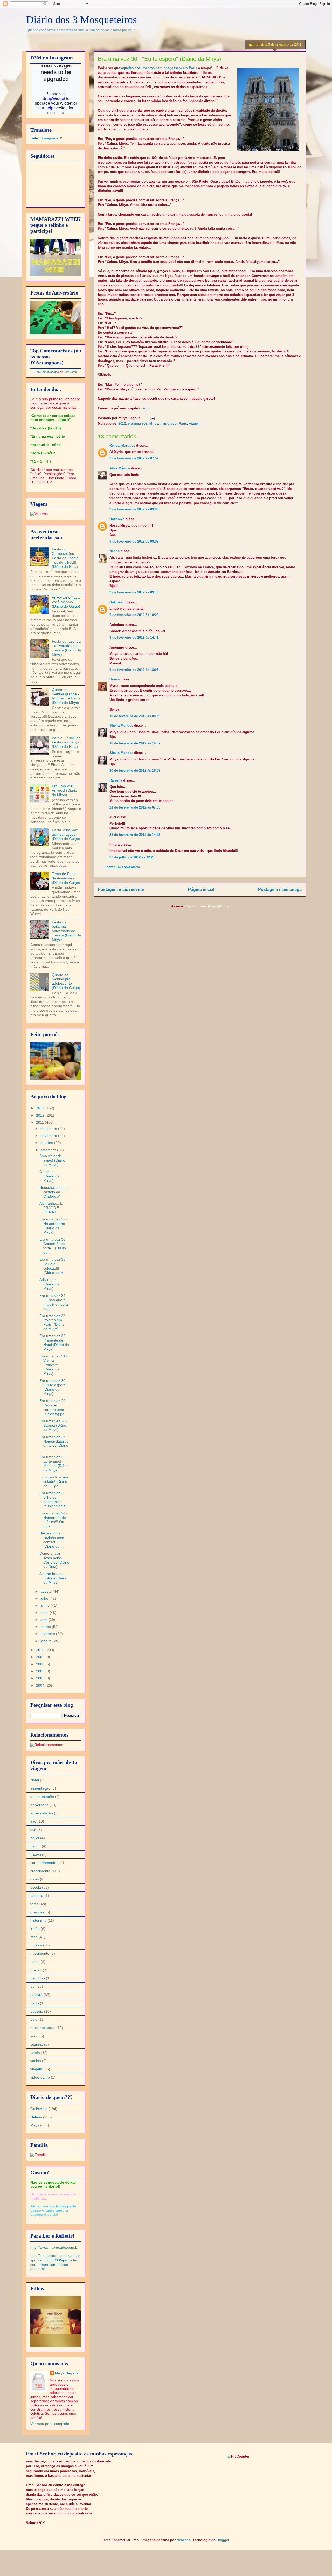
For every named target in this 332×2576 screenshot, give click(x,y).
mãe (34, 1937)
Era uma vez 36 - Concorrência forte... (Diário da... (54, 1246)
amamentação (42, 1797)
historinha (38, 1920)
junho (46, 1605)
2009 (41, 1657)
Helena (36, 2117)
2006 (41, 1671)
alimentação (40, 1788)
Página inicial (201, 889)
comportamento (43, 1863)
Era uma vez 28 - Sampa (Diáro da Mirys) (54, 1425)
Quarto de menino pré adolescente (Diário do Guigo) (66, 981)
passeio (37, 2011)
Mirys (154, 423)
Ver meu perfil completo (50, 2424)
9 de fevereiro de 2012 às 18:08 (134, 670)
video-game (40, 2077)
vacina (36, 2061)
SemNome (70, 372)
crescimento (40, 1871)
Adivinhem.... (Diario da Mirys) (50, 1284)
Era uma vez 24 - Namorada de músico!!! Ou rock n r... (54, 1520)
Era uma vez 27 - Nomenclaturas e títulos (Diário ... (54, 1443)
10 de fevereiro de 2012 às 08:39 (135, 716)
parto (35, 2003)
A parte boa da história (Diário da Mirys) (53, 1578)
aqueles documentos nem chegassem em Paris (159, 68)
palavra (36, 1995)
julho (45, 1598)
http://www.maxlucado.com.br (54, 2247)
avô (33, 1830)
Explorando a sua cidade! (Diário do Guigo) (54, 1481)
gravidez (37, 1912)
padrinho (38, 1978)
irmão (35, 1929)
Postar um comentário (122, 867)
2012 (122, 423)
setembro (49, 1150)
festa (34, 1904)
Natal (35, 1780)
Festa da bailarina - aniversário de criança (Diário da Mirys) (66, 931)
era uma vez (138, 423)
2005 (41, 1678)
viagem (195, 423)
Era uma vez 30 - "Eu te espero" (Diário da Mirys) (54, 1387)
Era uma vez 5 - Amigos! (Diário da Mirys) (65, 790)
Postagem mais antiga (280, 889)
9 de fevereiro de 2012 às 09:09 (134, 541)
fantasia (37, 1896)
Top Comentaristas (47, 372)
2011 (40, 1122)
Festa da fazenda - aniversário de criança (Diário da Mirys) (66, 648)
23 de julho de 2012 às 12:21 (132, 857)
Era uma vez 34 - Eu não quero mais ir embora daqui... (54, 1302)
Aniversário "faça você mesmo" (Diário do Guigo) (66, 602)
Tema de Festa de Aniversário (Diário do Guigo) (66, 878)
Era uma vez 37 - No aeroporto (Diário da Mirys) (54, 1226)
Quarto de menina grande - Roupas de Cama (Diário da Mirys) (66, 696)
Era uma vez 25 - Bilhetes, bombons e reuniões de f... (54, 1499)
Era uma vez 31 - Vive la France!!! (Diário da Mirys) (54, 1365)
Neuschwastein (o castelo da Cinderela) (54, 1192)
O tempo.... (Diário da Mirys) (49, 1176)
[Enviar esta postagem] (151, 418)
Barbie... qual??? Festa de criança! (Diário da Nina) (66, 742)
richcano (184, 2540)
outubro (47, 1143)
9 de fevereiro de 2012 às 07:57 (134, 458)
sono (34, 2036)
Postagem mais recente (121, 889)
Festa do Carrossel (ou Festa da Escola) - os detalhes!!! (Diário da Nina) (66, 558)
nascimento (40, 1953)
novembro (49, 1136)
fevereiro (48, 1634)
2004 (41, 1685)
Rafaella (116, 780)
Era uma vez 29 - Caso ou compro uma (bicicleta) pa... (54, 1407)
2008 (41, 1664)
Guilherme (39, 2109)
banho (36, 1846)
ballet (35, 1838)
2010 (41, 1650)
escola (36, 1887)
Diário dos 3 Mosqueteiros (82, 20)
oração (36, 1970)
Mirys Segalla (67, 2373)
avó (33, 1821)
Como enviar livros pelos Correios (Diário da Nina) (54, 1560)
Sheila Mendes (121, 726)
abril (44, 1620)
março (46, 1627)
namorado (168, 423)
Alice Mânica (120, 468)
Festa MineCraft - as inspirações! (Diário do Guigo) (66, 834)
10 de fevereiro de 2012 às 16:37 (135, 743)
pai (33, 1986)
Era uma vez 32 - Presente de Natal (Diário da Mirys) (54, 1342)
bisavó (36, 1854)
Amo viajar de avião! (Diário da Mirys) (52, 1160)
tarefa (35, 2053)
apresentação (42, 1813)
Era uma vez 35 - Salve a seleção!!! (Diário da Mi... (54, 1266)
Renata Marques (122, 446)
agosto (47, 1591)
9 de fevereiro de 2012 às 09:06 (134, 509)
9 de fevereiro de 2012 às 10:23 (134, 615)
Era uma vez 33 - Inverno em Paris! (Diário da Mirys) (54, 1322)
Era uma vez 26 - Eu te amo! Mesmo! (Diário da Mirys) (54, 1463)
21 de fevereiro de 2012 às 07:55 (135, 807)
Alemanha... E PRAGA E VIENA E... (51, 1208)
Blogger (223, 2540)
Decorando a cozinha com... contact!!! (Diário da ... (53, 1540)
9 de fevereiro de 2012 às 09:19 (134, 592)
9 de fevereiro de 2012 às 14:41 (134, 638)
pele (34, 2019)
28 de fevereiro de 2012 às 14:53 (135, 835)
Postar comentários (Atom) (207, 906)
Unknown (117, 519)
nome (35, 1962)
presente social (43, 2028)
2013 (41, 1108)
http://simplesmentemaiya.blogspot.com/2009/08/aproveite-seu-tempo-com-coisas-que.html (55, 2262)
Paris (183, 423)
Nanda (115, 551)
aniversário (39, 1805)
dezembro (49, 1129)
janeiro (47, 1641)
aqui (146, 408)
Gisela (115, 679)
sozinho (37, 2044)
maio (45, 1613)
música (36, 1945)
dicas (35, 1879)
